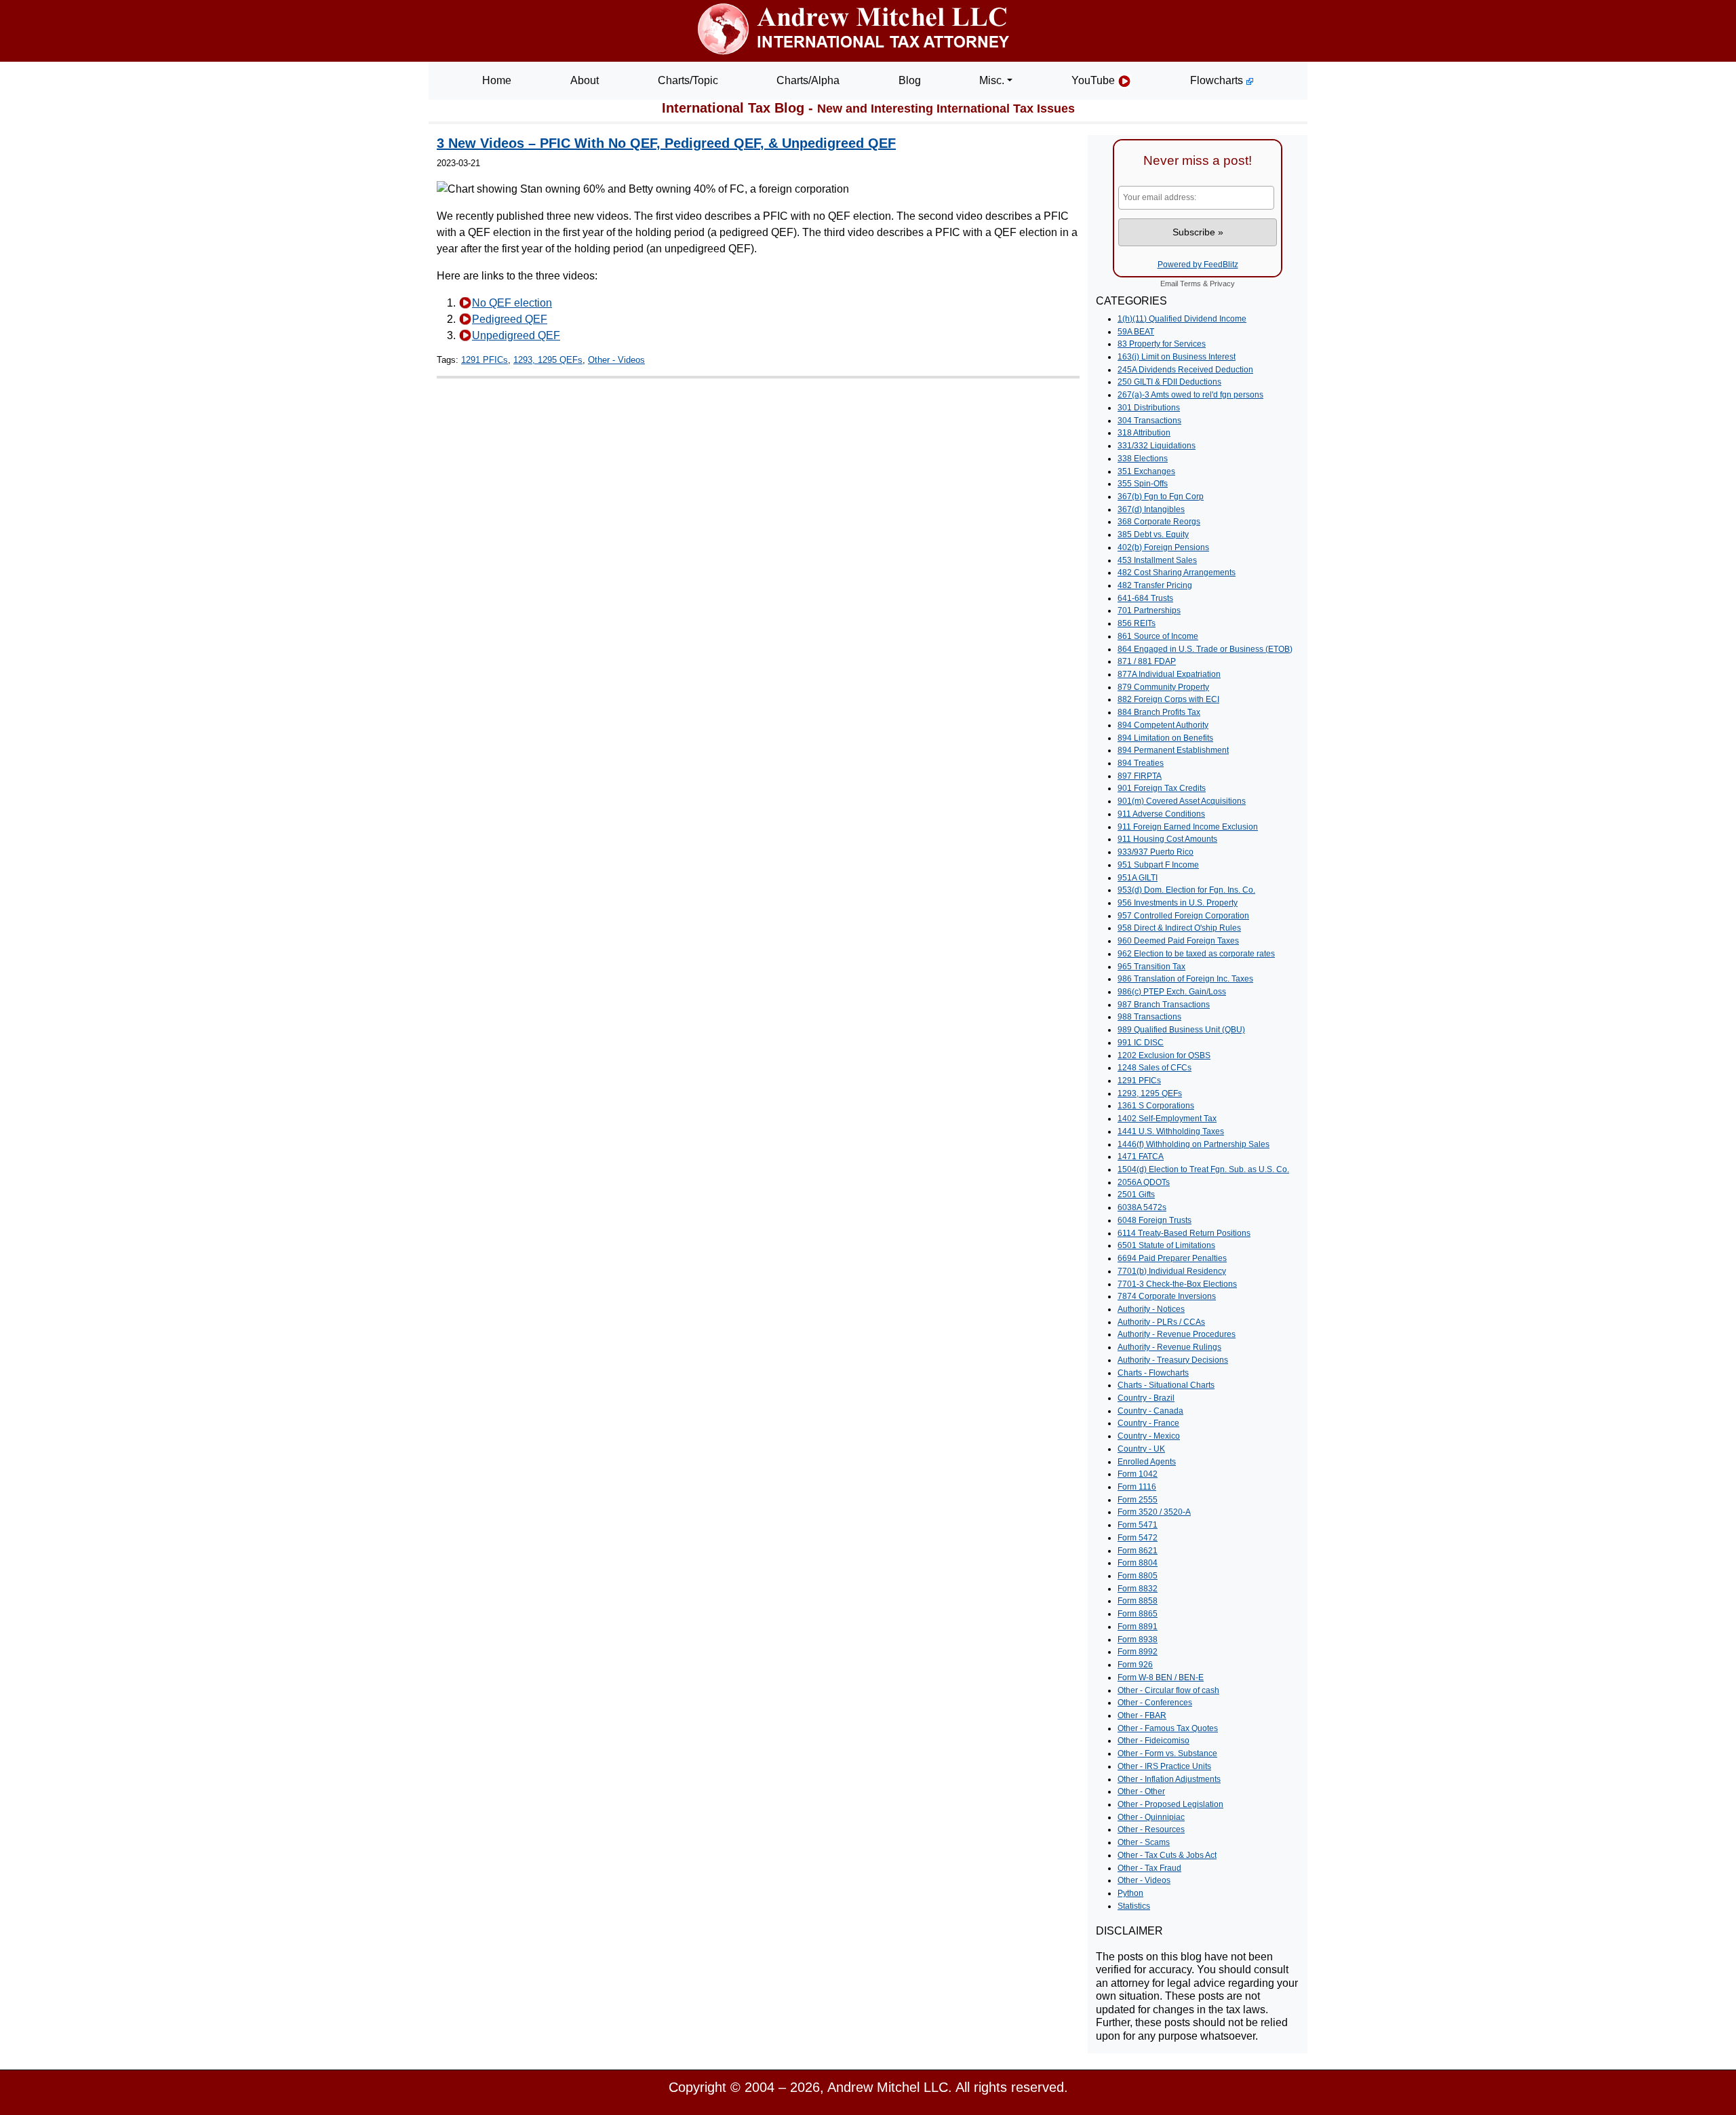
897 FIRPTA (1140, 776)
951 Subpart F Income (1158, 865)
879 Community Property (1163, 687)
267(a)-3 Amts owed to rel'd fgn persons (1190, 395)
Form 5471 (1138, 1525)
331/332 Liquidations (1157, 446)
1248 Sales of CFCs (1155, 1068)
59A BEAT (1136, 332)
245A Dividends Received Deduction (1185, 370)
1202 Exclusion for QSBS (1164, 1055)
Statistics (1134, 1906)
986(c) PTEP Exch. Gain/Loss (1172, 992)
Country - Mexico (1149, 1436)
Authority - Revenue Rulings (1169, 1347)
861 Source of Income (1158, 636)
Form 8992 (1138, 1652)
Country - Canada (1150, 1411)
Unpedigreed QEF (516, 335)
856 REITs (1137, 623)
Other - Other (1141, 1791)
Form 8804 (1138, 1563)
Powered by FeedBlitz (1198, 265)
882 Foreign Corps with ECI (1168, 699)
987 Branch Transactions (1164, 1005)
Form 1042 (1138, 1474)
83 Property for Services (1162, 344)
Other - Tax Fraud (1149, 1868)
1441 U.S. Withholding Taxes (1171, 1131)
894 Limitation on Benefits (1165, 738)
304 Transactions (1149, 421)
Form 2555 (1138, 1500)
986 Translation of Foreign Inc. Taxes (1185, 979)
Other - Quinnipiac (1151, 1817)
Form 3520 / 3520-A (1154, 1512)
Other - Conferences (1155, 1703)
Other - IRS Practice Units (1164, 1766)
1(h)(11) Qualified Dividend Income (1182, 319)
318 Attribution (1144, 433)
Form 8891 (1138, 1627)
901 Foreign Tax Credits (1162, 788)
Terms (1190, 284)
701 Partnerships (1149, 610)
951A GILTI (1138, 878)
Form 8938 (1138, 1639)
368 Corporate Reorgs (1159, 522)
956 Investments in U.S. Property (1178, 903)
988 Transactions (1149, 1017)
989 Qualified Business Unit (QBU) (1181, 1030)
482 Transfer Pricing (1155, 585)
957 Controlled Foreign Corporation (1183, 916)
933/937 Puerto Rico (1156, 852)
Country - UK (1141, 1449)
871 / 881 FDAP (1147, 661)
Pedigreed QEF (510, 319)
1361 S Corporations (1156, 1106)
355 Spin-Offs (1143, 484)
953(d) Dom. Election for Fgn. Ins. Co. (1186, 890)
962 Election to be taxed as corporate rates (1196, 954)
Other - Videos (616, 360)
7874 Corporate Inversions (1167, 1296)
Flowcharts (1218, 80)
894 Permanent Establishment (1173, 750)
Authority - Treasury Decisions (1173, 1360)
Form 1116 (1137, 1487)
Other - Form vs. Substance (1167, 1753)
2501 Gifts (1136, 1195)
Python (1130, 1893)
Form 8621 (1138, 1551)
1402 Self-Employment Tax (1167, 1119)
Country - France (1148, 1423)
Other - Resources (1151, 1829)
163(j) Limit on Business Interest (1177, 357)
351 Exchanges (1146, 471)
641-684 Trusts (1145, 598)
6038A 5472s (1142, 1207)
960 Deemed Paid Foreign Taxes (1178, 941)
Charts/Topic (688, 80)
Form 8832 (1138, 1589)
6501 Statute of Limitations (1166, 1245)
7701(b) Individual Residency (1172, 1271)
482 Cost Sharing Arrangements (1177, 573)
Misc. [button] (992, 80)
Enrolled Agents (1147, 1462)
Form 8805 (1138, 1576)
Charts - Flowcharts (1153, 1373)
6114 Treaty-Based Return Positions (1184, 1233)
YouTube (1094, 80)
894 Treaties (1141, 763)
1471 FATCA (1141, 1157)
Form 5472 (1138, 1538)
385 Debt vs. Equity (1153, 535)
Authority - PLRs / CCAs (1161, 1322)
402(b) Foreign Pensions (1163, 547)
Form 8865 (1138, 1614)
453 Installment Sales (1157, 560)
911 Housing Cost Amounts (1167, 839)
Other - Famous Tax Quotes (1168, 1728)
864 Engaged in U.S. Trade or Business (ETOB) (1205, 649)
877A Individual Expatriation (1169, 674)
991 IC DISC (1141, 1043)
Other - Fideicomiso (1153, 1741)
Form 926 (1135, 1665)
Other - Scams (1144, 1842)
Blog (910, 80)
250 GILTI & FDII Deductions (1169, 382)
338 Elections (1143, 459)
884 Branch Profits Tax (1159, 712)
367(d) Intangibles (1151, 509)
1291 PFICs (485, 360)
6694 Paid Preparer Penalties (1172, 1258)
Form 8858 (1138, 1601)
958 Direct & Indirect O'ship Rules (1179, 928)
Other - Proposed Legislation (1170, 1804)
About (585, 80)
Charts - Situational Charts (1166, 1385)
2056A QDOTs (1144, 1182)
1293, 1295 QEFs (548, 360)
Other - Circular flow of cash (1168, 1690)
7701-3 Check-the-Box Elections (1177, 1284)
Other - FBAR (1142, 1715)
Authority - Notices (1151, 1309)
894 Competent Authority (1163, 725)
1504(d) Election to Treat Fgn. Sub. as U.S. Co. (1203, 1169)
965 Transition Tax (1151, 967)
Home (497, 80)
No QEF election (512, 303)
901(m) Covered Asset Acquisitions (1182, 801)
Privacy (1222, 284)
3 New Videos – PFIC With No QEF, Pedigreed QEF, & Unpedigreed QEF (666, 143)
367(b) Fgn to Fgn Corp (1161, 497)
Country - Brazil (1146, 1398)
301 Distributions (1149, 408)
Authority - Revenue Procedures (1177, 1334)
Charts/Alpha (808, 80)
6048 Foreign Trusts (1155, 1220)
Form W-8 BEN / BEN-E (1161, 1677)
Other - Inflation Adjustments (1169, 1779)
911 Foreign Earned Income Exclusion (1188, 827)
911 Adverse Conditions (1161, 814)
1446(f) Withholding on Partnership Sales (1193, 1144)
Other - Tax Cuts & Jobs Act (1167, 1855)
